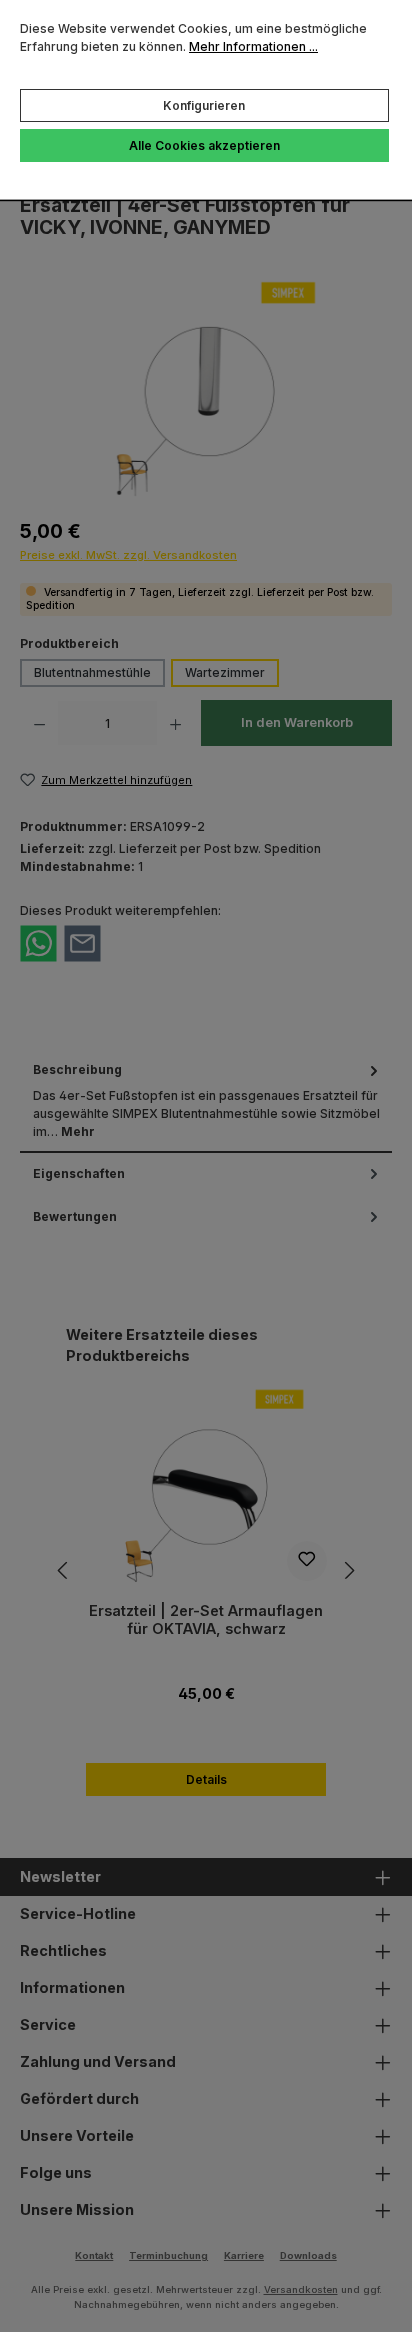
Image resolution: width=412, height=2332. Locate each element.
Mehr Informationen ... (253, 46)
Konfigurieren (204, 105)
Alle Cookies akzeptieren (204, 145)
